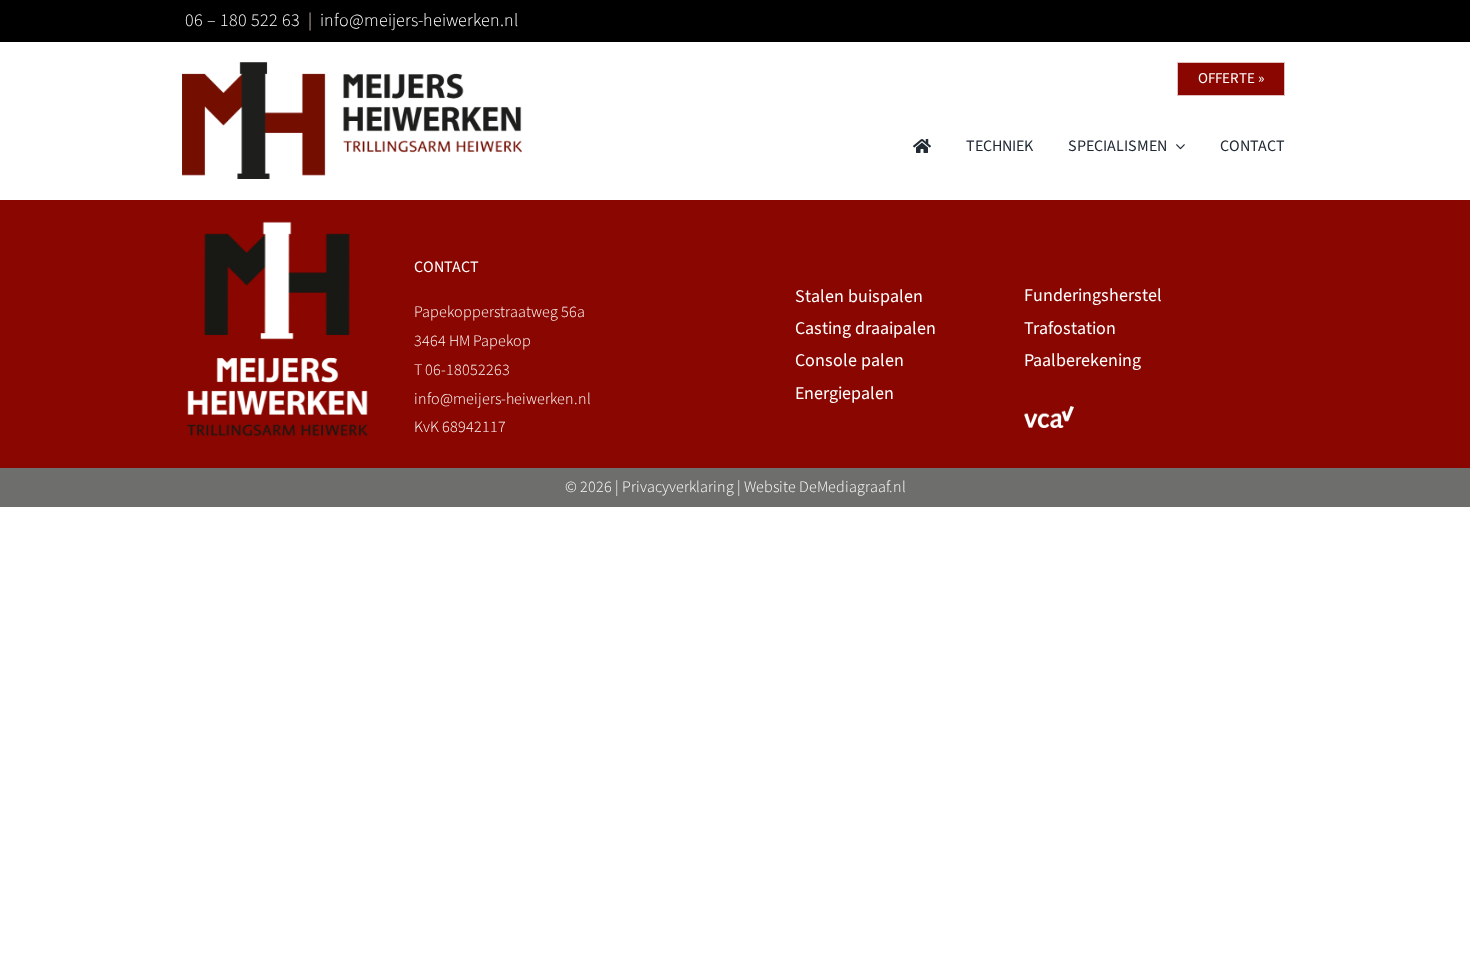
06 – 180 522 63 (242, 20)
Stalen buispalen (859, 296)
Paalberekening (1082, 360)
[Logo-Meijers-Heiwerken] (352, 70)
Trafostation (1070, 328)
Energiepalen (844, 393)
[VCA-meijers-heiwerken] (1049, 414)
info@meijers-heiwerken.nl (419, 20)
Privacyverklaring (678, 487)
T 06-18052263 (462, 370)
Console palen (849, 360)
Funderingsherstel (1093, 295)
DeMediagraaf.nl (852, 487)
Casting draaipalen (865, 328)
